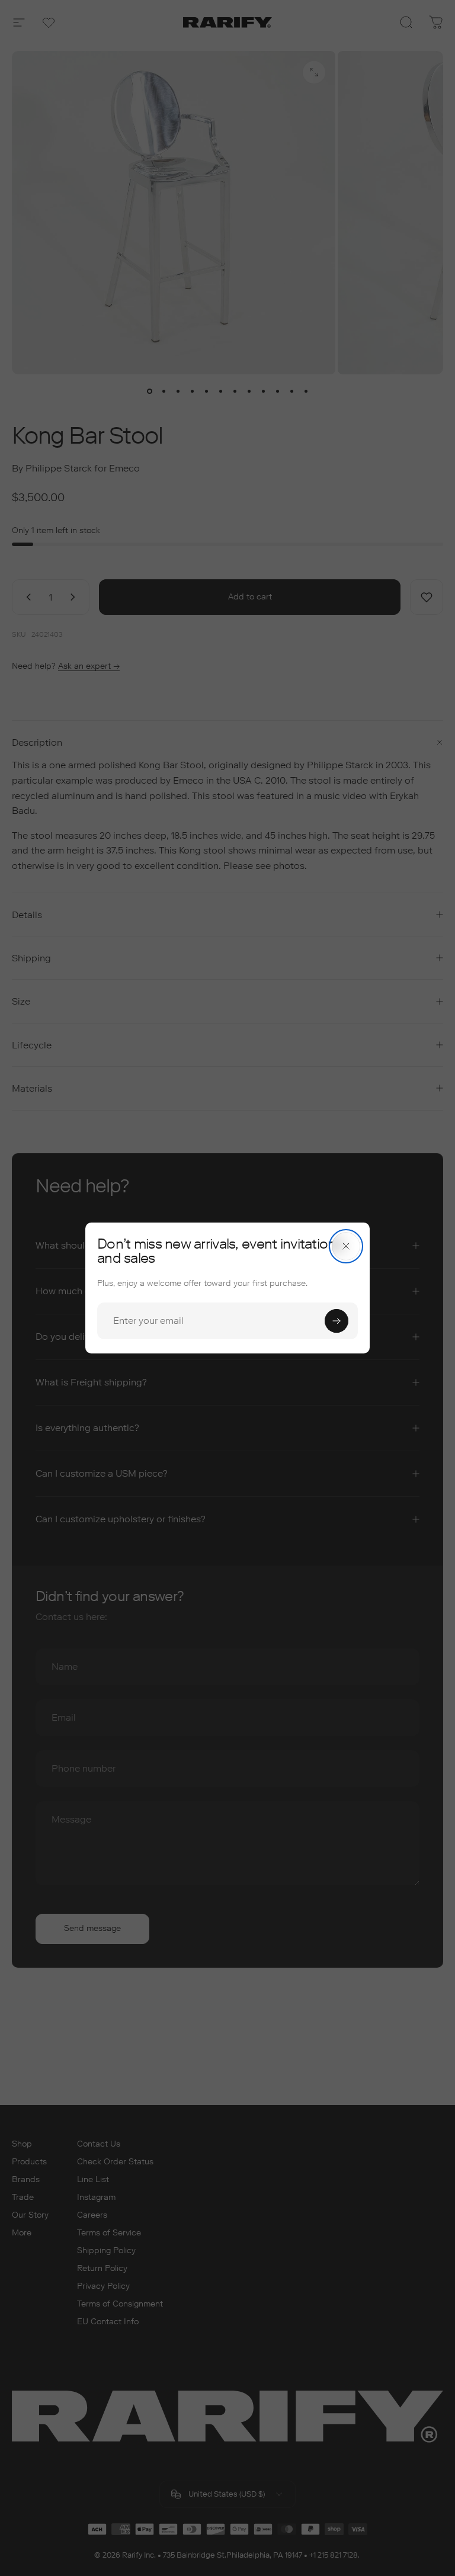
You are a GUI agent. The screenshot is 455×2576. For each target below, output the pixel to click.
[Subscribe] (337, 1321)
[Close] (346, 1246)
